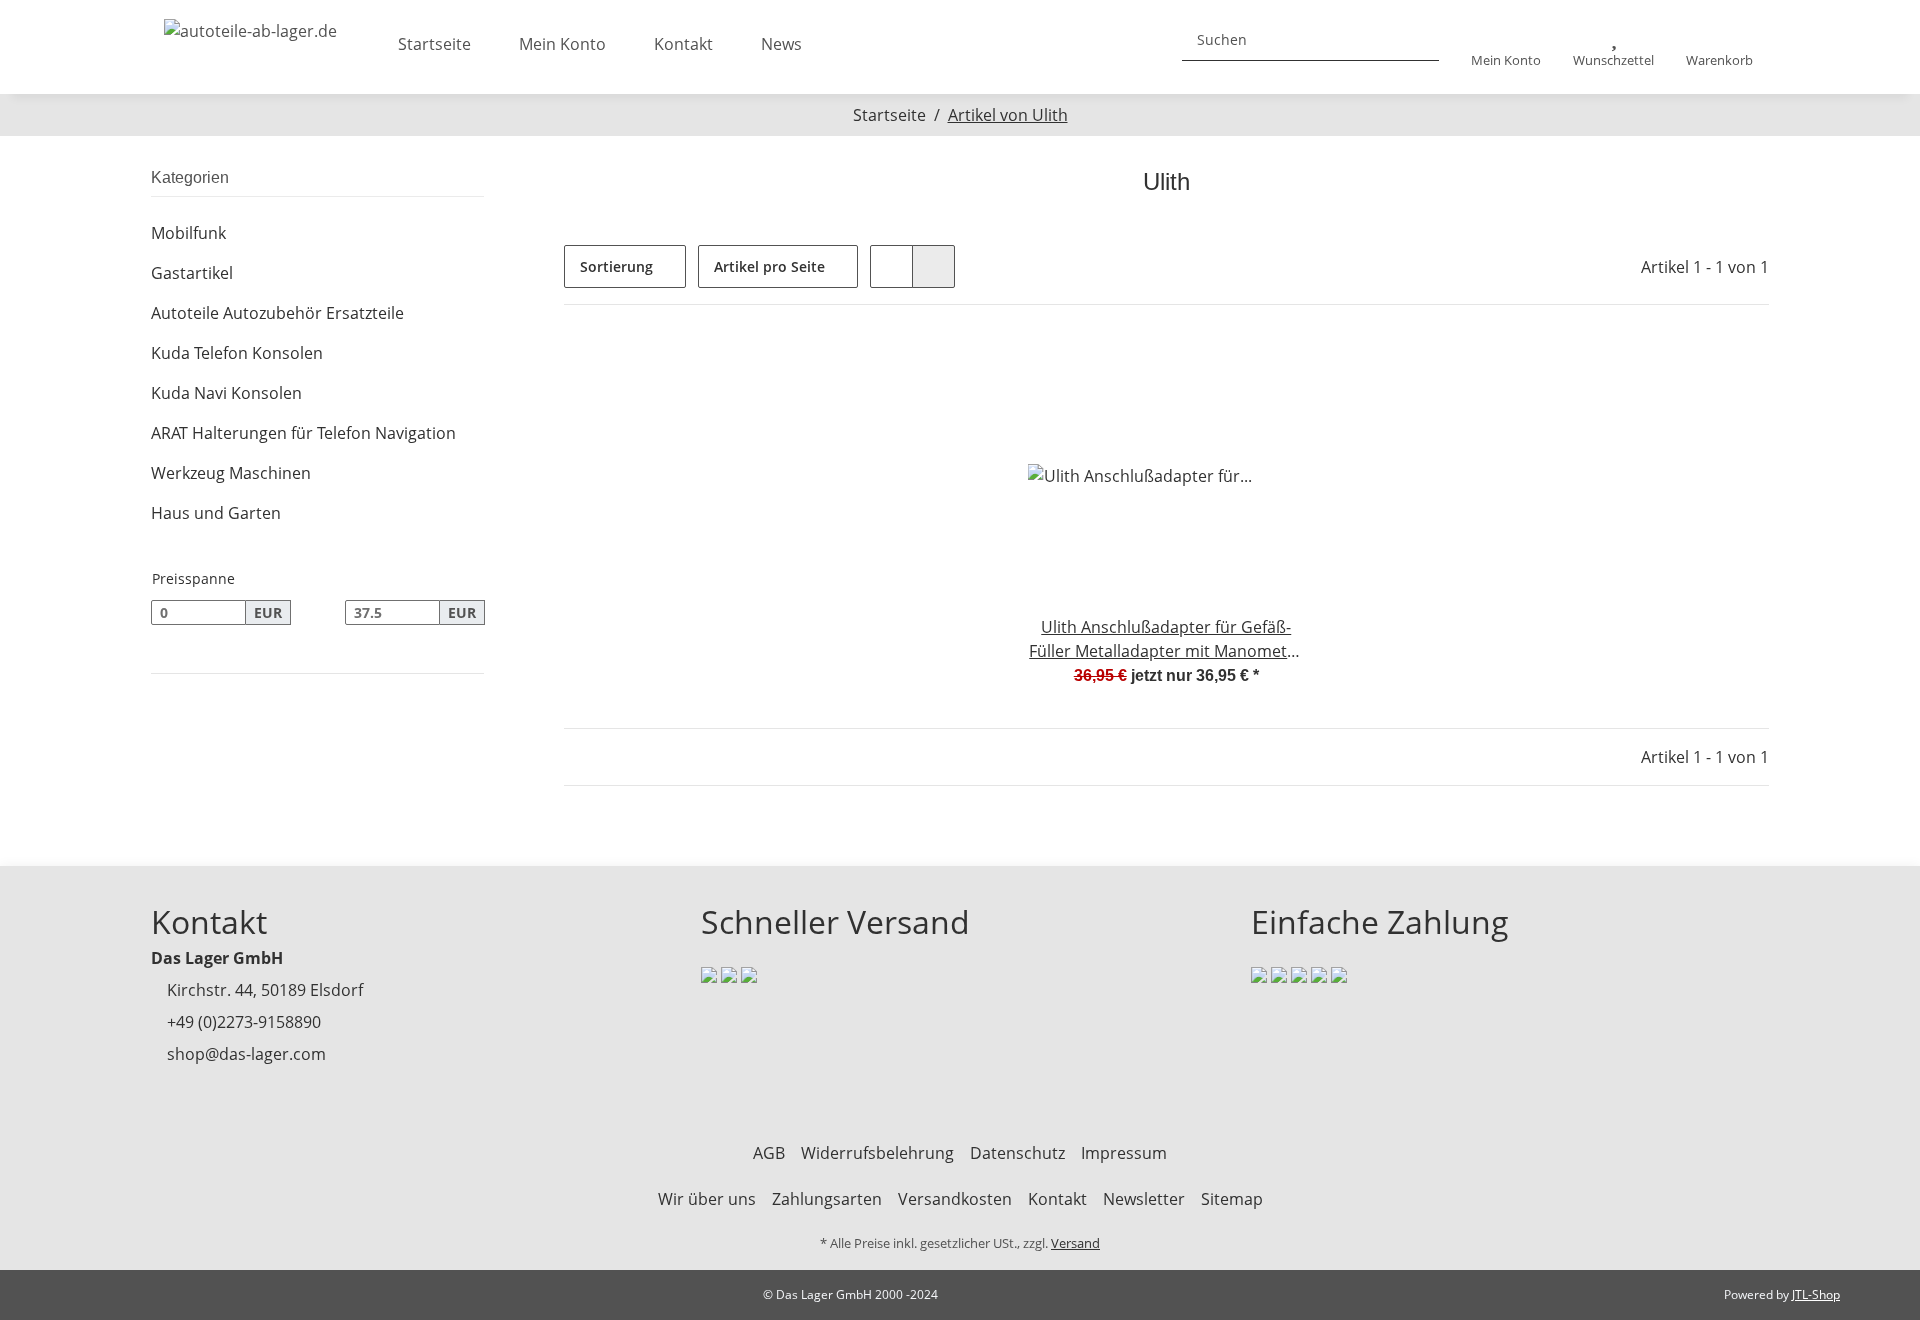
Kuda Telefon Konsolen (237, 353)
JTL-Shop (1816, 1294)
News (781, 44)
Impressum (1124, 1153)
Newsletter (1144, 1199)
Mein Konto (562, 44)
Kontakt (683, 44)
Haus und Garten (216, 513)
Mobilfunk (188, 233)
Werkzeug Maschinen (231, 473)
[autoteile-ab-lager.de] (250, 25)
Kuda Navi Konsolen (226, 393)
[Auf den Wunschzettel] (1271, 371)
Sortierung (616, 266)
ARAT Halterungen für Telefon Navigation (303, 433)
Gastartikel (192, 273)
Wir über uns (707, 1199)
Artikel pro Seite (769, 266)
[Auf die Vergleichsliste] (1219, 371)
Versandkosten (955, 1199)
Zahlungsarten (827, 1199)
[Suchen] (1416, 39)
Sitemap (1232, 1199)
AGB (769, 1153)
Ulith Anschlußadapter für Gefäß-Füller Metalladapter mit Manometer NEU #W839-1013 (1166, 639)
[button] (1506, 47)
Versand (1075, 1243)
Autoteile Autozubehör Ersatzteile (277, 313)
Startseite (434, 44)
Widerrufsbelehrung (877, 1153)
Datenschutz (1017, 1153)
